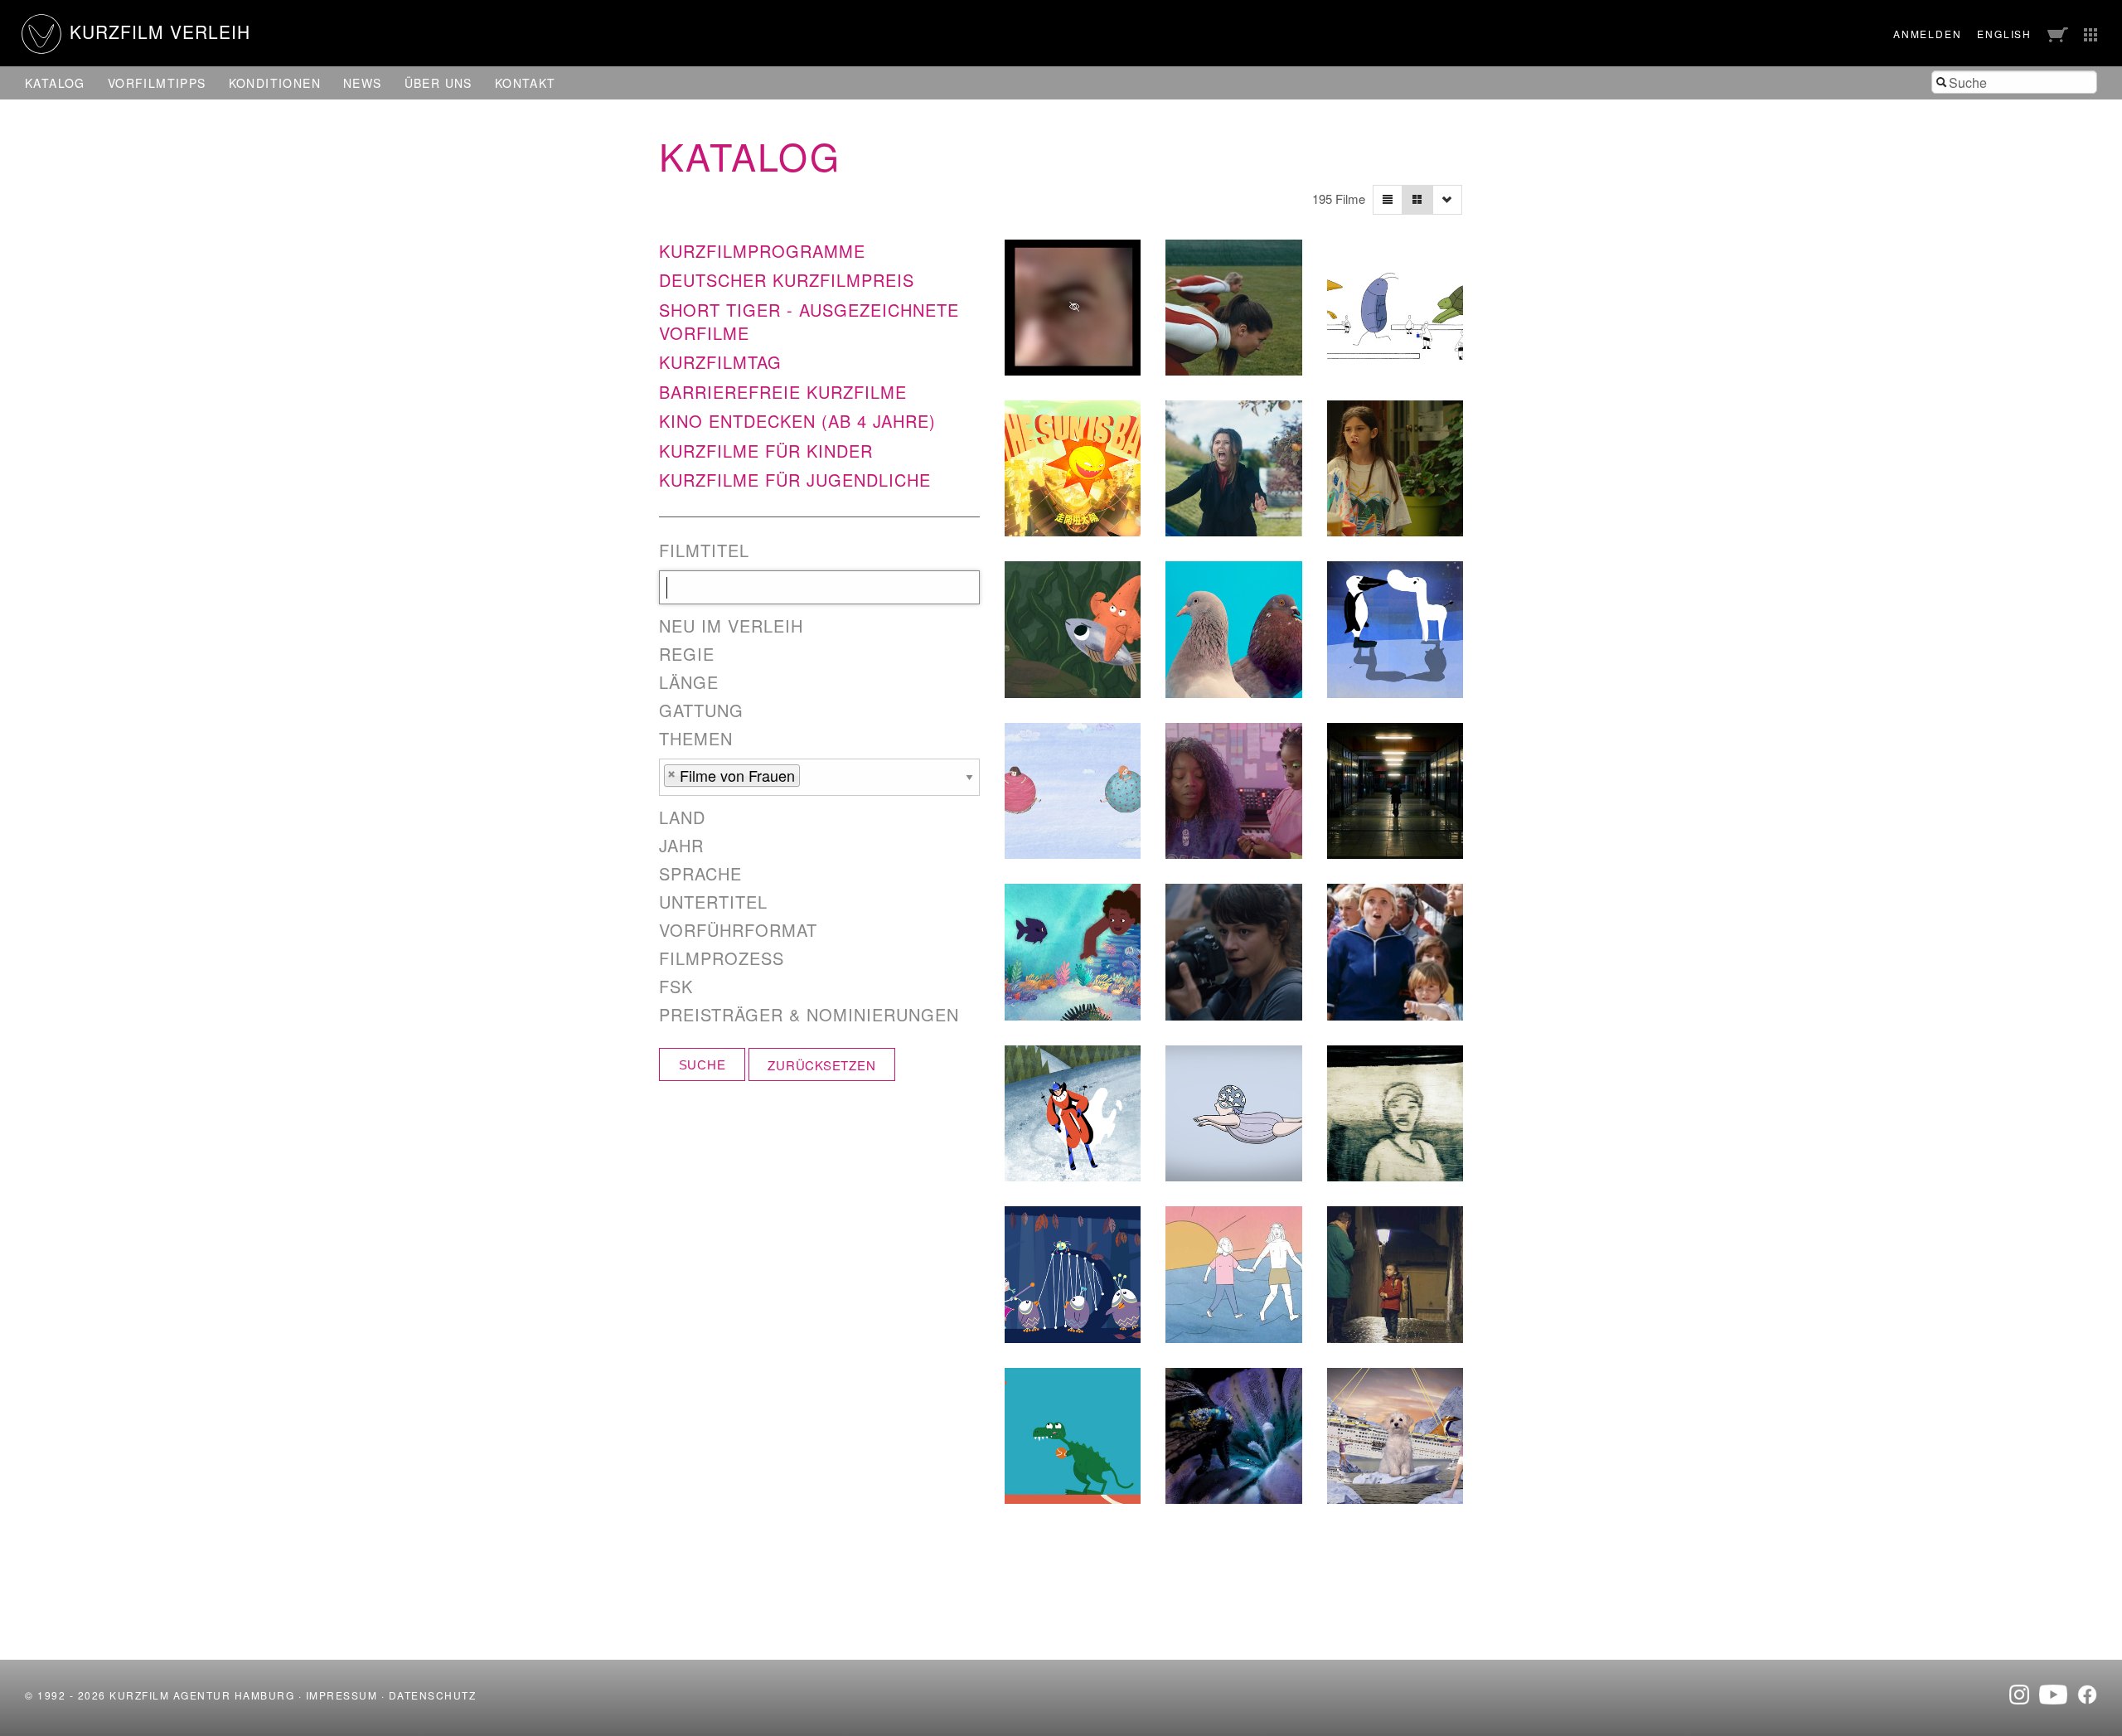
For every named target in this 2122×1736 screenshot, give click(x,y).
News (363, 83)
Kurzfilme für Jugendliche (795, 480)
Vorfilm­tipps (157, 83)
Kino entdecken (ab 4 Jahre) (797, 421)
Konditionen (275, 83)
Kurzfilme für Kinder (766, 451)
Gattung (701, 710)
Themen (696, 739)
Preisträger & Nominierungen (809, 1015)
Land (682, 817)
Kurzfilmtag (720, 362)
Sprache (700, 874)
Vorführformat (738, 930)
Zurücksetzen (821, 1065)
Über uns (438, 83)
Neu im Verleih (731, 626)
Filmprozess (722, 958)
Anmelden (1927, 34)
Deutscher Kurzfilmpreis (787, 280)
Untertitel (713, 902)
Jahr (681, 846)
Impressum (342, 1695)
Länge (689, 682)
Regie (687, 654)
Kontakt (526, 83)
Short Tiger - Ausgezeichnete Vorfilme (809, 321)
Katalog (55, 83)
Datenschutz (433, 1695)
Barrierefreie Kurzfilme (783, 392)
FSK (676, 987)
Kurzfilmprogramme (762, 251)
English (2004, 34)
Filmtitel (704, 550)
